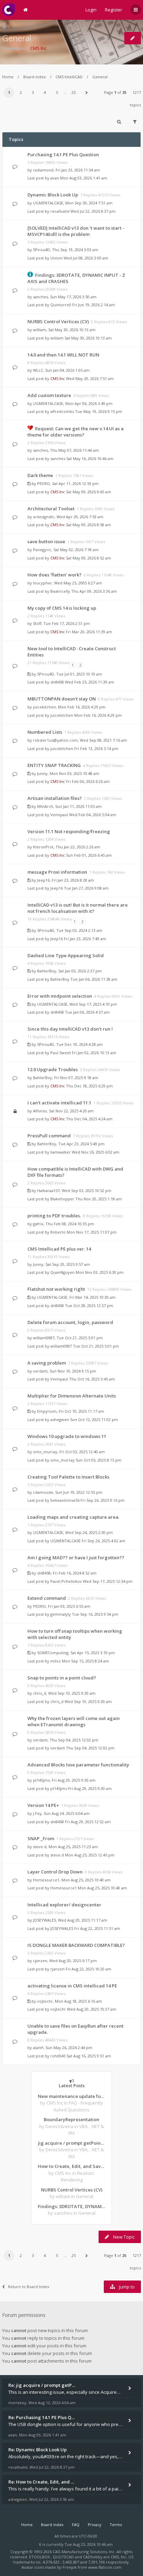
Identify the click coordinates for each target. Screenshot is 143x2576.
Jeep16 (43, 880)
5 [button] (57, 92)
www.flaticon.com (105, 2567)
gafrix (38, 1224)
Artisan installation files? (55, 798)
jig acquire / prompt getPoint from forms (71, 2143)
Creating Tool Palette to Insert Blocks (68, 1477)
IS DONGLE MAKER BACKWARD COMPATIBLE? (76, 1945)
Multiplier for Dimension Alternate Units (72, 1396)
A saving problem (47, 1363)
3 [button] (33, 92)
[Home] (9, 10)
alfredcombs (62, 411)
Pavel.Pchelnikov (66, 1581)
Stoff (37, 623)
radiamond (43, 170)
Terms (116, 2525)
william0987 (44, 1338)
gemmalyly (61, 1614)
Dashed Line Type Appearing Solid (66, 955)
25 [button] (74, 92)
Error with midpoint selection (60, 996)
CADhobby (93, 2557)
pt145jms (41, 1780)
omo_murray (45, 1452)
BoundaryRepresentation (71, 2119)
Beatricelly (60, 591)
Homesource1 (46, 1880)
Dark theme (40, 475)
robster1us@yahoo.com (55, 740)
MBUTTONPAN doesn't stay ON (62, 699)
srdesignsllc (44, 517)
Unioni (56, 258)
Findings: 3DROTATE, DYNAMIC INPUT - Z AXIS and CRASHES (71, 2206)
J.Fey (37, 1813)
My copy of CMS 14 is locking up (62, 608)
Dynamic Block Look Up (53, 195)
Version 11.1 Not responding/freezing (69, 831)
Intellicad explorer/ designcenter (64, 1905)
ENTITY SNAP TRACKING (54, 765)
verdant (40, 1371)
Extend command (47, 1598)
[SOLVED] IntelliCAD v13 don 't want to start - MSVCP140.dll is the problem (76, 231)
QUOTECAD (64, 2557)
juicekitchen (44, 707)
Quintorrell (61, 305)
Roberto (58, 1232)
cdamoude (43, 1492)
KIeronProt (43, 847)
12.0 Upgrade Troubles (53, 1069)
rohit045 (58, 2056)
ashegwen (60, 1419)
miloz (56, 1661)
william (40, 330)
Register (113, 10)
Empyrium (47, 1411)
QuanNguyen (62, 1272)
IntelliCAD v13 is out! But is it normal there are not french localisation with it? (78, 908)
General (17, 38)
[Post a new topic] (133, 38)
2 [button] (21, 92)
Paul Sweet (61, 1053)
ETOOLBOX (40, 2557)
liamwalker (61, 1152)
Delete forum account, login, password (70, 1322)
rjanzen (40, 1961)
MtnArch (45, 806)
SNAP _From (41, 1838)
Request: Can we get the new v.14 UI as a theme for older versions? (75, 432)
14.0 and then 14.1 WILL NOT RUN (63, 355)
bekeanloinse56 (65, 1500)
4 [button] (45, 92)
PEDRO (44, 483)
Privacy (95, 2525)
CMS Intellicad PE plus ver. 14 (59, 1249)
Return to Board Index (29, 2287)
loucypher (43, 583)
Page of (115, 92)
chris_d (40, 1693)
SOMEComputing (53, 1653)
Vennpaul (59, 815)
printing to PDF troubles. (54, 1216)
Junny (42, 773)
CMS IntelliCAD (69, 77)
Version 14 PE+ (43, 1805)
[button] (86, 92)
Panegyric (42, 550)
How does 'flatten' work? (54, 575)
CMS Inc (38, 48)
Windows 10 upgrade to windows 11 (67, 1436)
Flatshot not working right (56, 1289)
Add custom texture (49, 395)
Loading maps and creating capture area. (73, 1517)
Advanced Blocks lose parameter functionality (78, 1765)
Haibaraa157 (48, 1190)
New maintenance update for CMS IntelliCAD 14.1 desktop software (71, 2096)
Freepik (70, 2567)
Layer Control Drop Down (55, 1872)
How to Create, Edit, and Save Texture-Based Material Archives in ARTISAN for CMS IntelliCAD (71, 2166)
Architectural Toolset (51, 509)
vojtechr (45, 2001)
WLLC (38, 370)
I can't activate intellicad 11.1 (59, 1103)
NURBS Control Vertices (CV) (58, 321)
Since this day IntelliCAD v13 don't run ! (70, 1029)
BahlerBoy (47, 971)
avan (55, 178)
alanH (38, 2048)
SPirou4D (41, 250)
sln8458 (57, 682)
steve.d (40, 1847)
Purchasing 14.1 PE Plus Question (63, 155)
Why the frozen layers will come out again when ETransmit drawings (74, 1721)
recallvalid (60, 211)
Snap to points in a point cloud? (62, 1678)
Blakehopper (62, 1199)
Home (8, 77)
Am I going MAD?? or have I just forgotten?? (76, 1558)
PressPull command (49, 1136)
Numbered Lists (45, 732)
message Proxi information (57, 872)
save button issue (46, 541)
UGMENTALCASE (48, 203)
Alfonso (40, 1111)
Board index (35, 77)
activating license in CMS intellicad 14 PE (72, 1986)
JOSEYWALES (44, 1920)
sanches (40, 297)
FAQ (76, 2525)
